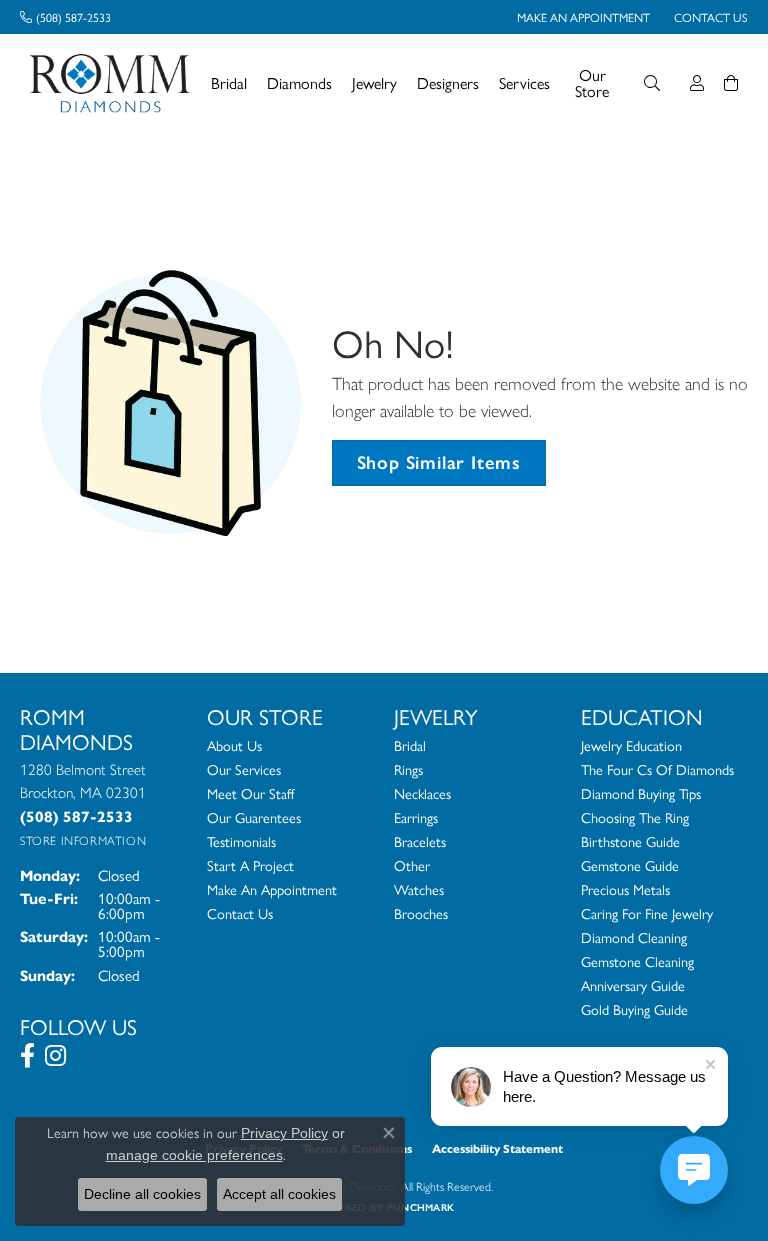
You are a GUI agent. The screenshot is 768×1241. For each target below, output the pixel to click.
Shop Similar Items (439, 462)
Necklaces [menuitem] (422, 793)
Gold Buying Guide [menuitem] (634, 1009)
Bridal (229, 82)
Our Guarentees (254, 817)
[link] (65, 17)
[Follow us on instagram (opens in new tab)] (55, 1056)
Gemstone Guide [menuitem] (630, 865)
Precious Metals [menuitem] (625, 889)
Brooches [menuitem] (421, 913)
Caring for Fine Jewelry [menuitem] (647, 913)
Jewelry (374, 82)
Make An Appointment (272, 889)
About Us (234, 745)
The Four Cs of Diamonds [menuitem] (657, 769)
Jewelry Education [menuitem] (631, 745)
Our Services (244, 769)
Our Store (592, 82)
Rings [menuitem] (408, 769)
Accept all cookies (279, 1194)
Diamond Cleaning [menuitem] (634, 937)
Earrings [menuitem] (416, 817)
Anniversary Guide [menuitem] (633, 985)
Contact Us (240, 913)
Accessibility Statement (497, 1148)
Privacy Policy (284, 1133)
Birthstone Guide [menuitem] (630, 841)
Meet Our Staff (250, 793)
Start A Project (250, 865)
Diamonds (299, 82)
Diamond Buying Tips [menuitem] (641, 793)
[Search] (652, 83)
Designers (448, 82)
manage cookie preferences (194, 1155)
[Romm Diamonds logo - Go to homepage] (115, 83)
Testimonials (241, 841)
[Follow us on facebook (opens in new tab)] (27, 1056)
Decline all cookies (142, 1194)
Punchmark (420, 1207)
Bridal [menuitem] (410, 745)
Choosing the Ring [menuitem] (635, 817)
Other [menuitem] (412, 865)
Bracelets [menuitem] (420, 841)
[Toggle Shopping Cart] (731, 83)
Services (524, 82)
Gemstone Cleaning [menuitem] (637, 961)
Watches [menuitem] (419, 889)
